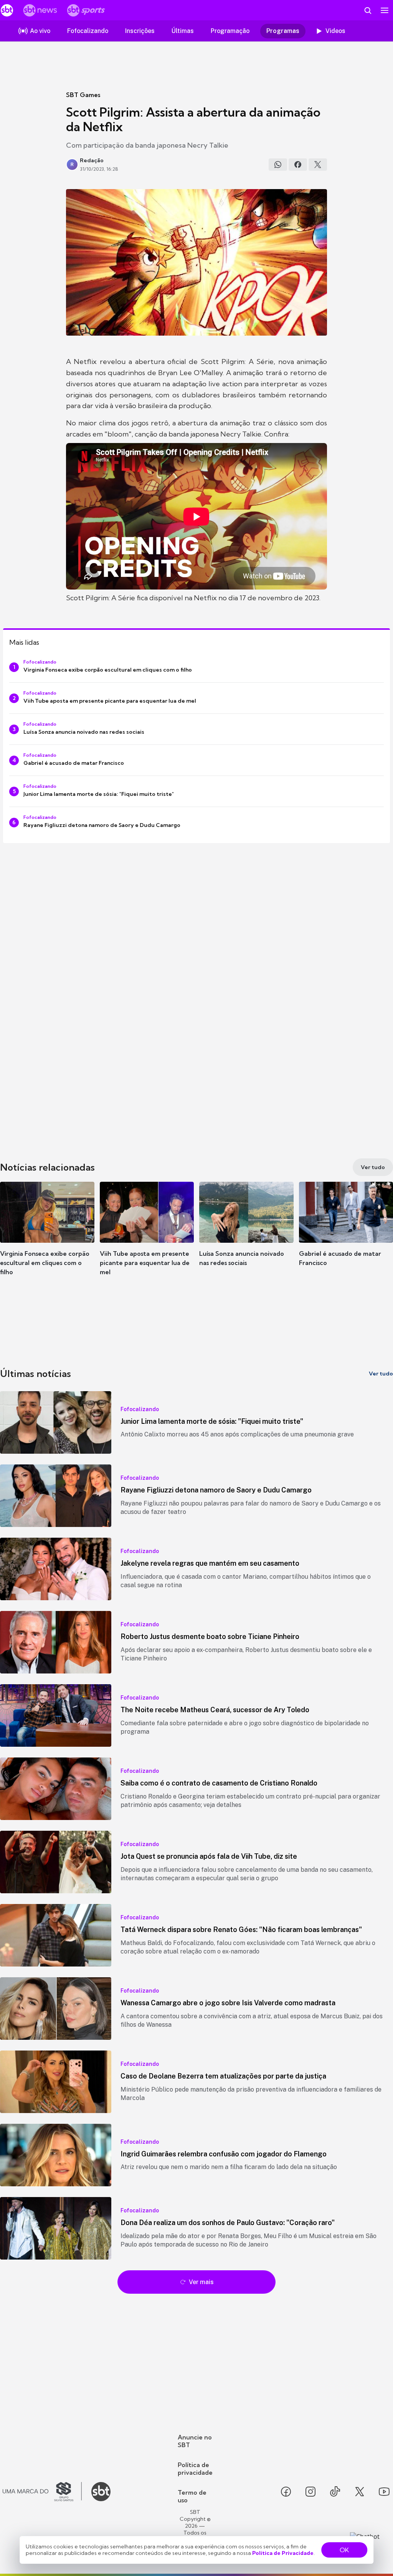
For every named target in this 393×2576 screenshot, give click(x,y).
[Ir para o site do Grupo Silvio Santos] (42, 2492)
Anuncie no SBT (195, 2441)
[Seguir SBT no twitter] (360, 2492)
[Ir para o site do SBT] (101, 2492)
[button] (47, 1235)
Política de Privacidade (283, 2553)
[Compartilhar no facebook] (298, 165)
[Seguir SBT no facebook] (286, 2492)
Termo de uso (192, 2496)
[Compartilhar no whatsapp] (278, 165)
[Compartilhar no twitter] (318, 165)
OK (344, 2550)
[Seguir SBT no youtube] (384, 2492)
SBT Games (83, 95)
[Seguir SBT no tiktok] (335, 2492)
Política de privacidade (195, 2469)
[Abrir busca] (368, 10)
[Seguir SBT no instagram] (310, 2492)
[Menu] (385, 10)
